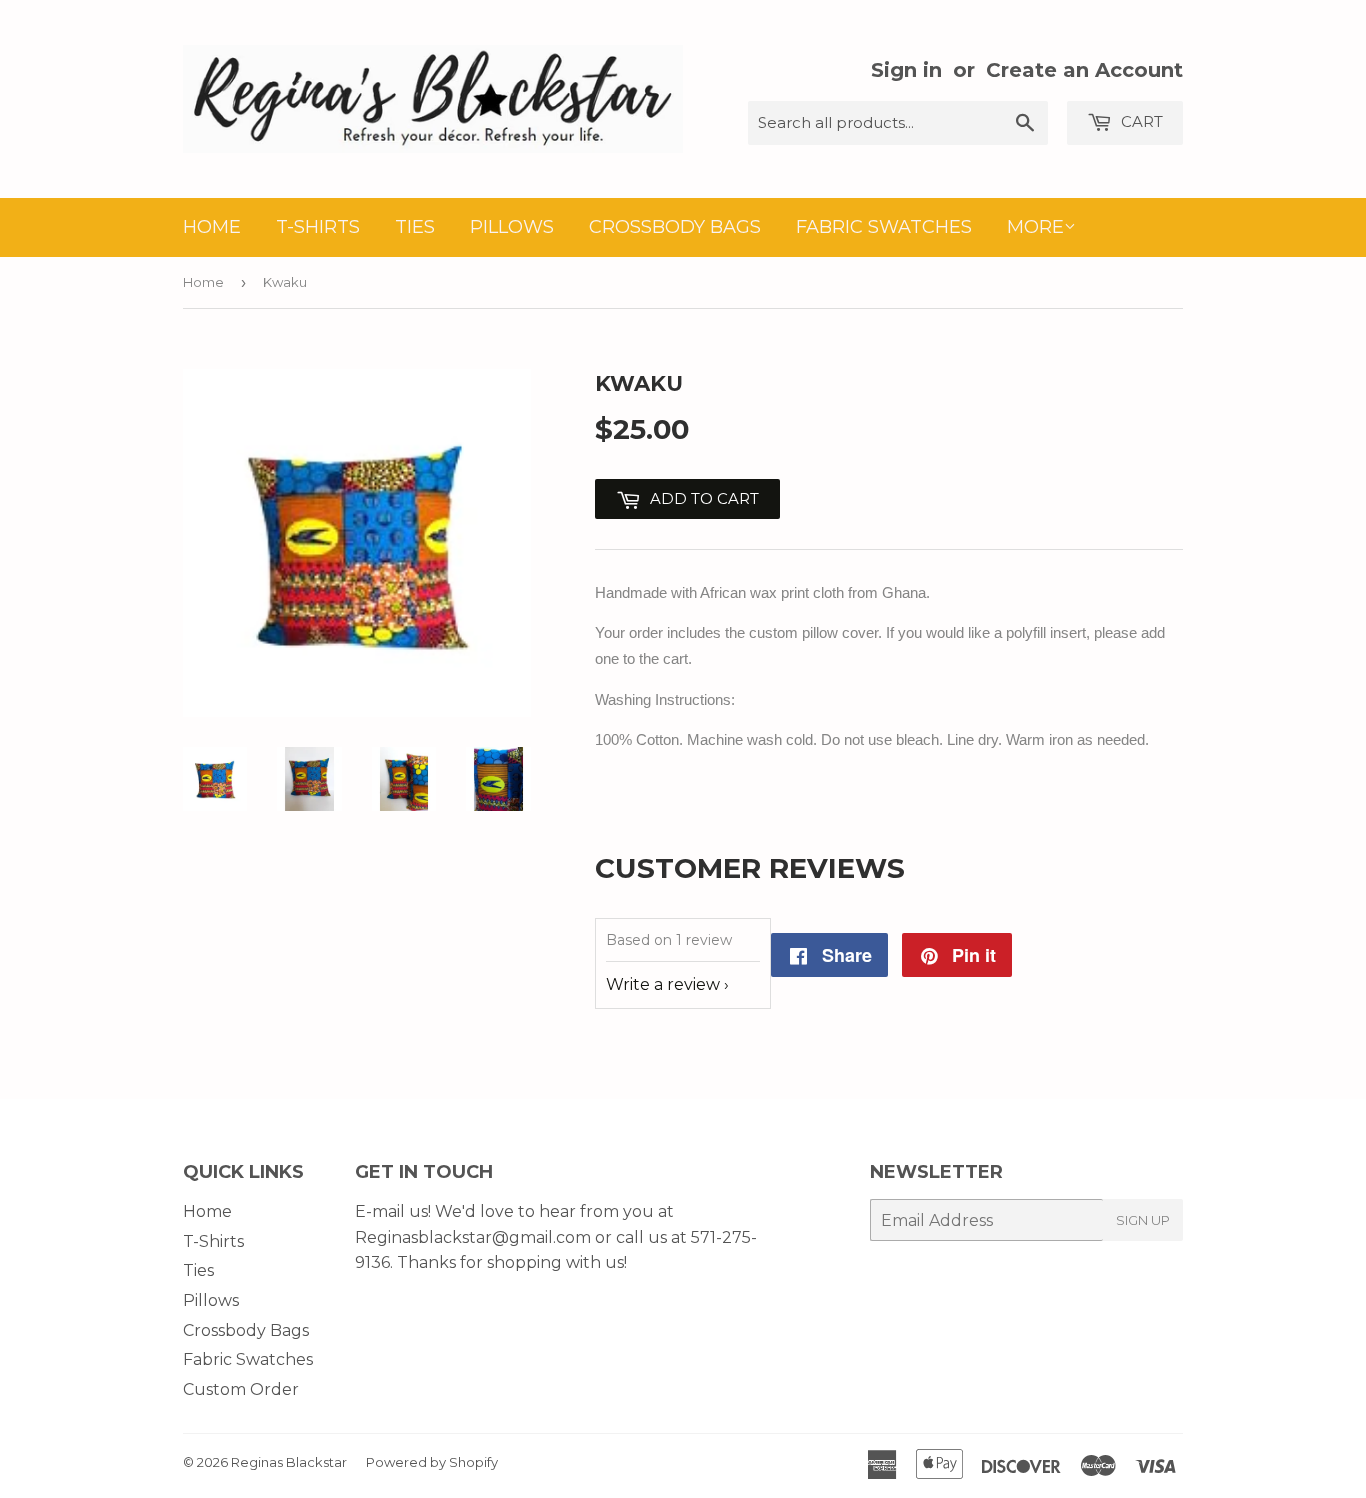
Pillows (512, 227)
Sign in (906, 70)
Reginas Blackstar (289, 1462)
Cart (1140, 121)
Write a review (663, 984)
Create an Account (1084, 70)
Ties (415, 227)
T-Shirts (318, 227)
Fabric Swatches (884, 227)
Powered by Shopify (432, 1462)
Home (212, 227)
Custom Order (241, 1389)
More (1035, 227)
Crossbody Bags (675, 227)
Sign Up (1143, 1220)
